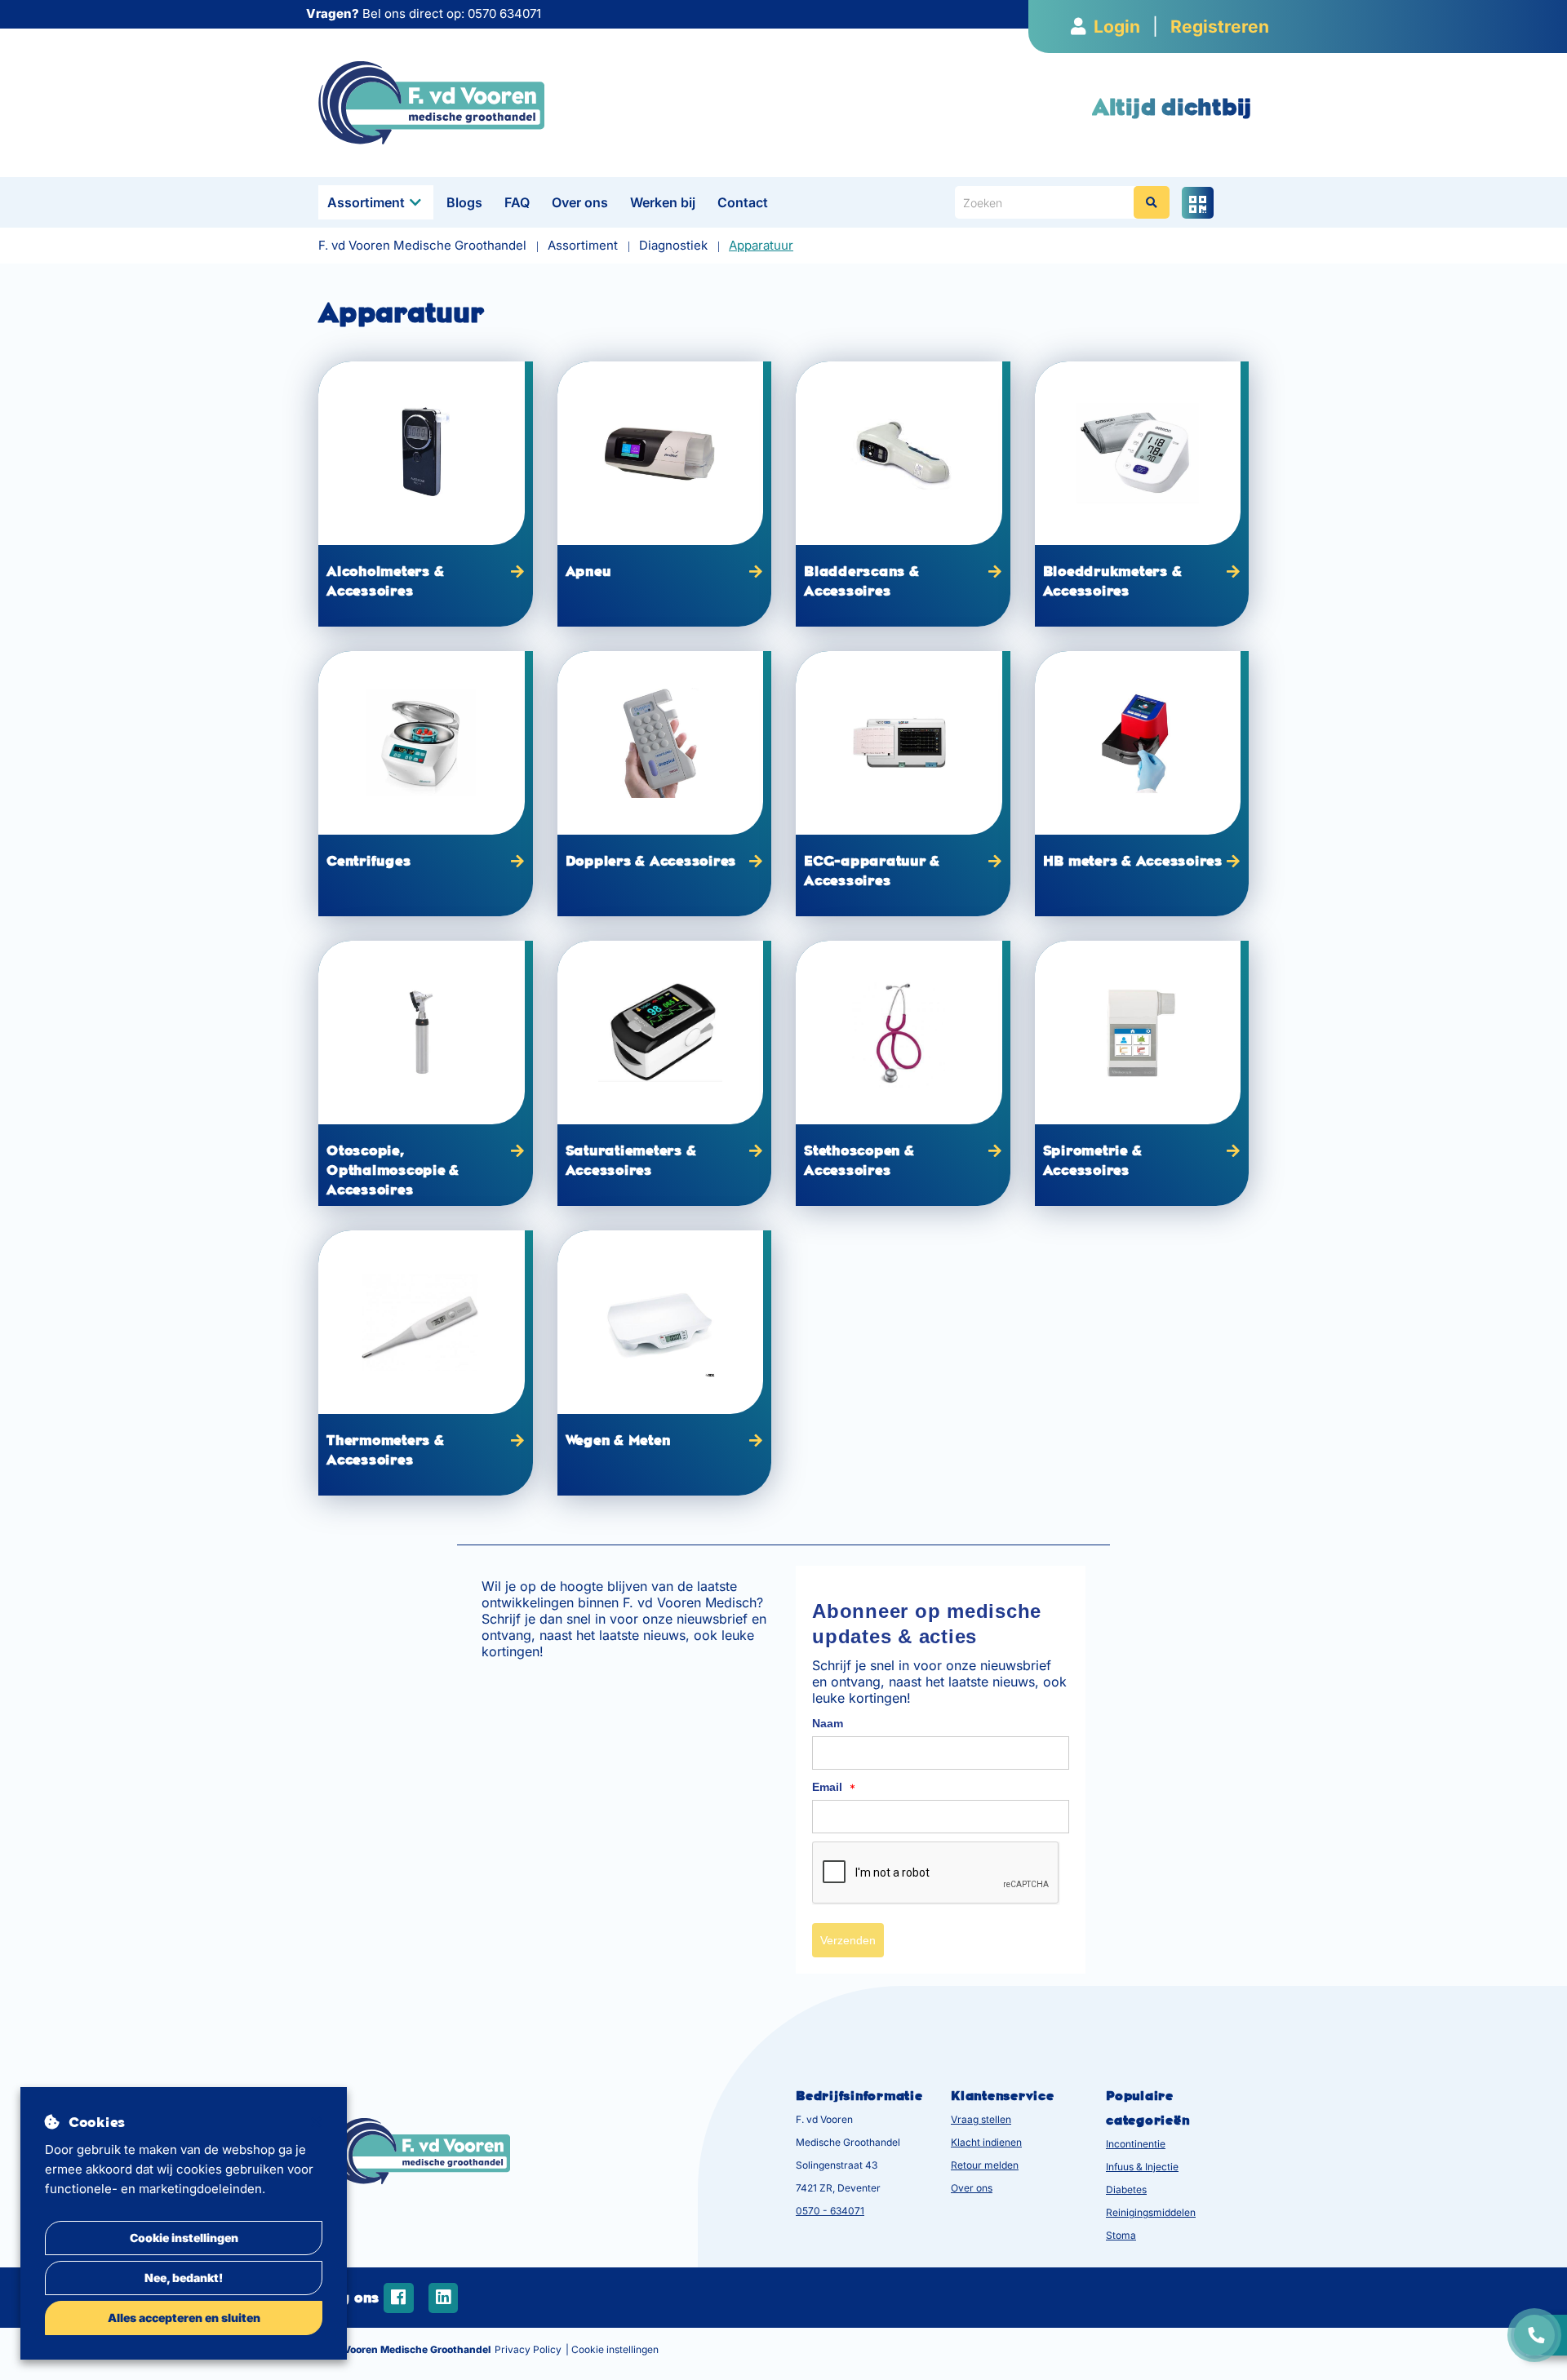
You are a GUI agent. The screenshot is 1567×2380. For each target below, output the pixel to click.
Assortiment (366, 202)
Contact (743, 202)
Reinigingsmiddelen (1151, 2212)
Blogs (464, 202)
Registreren (1220, 27)
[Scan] (1198, 203)
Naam (828, 1723)
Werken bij (663, 202)
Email (834, 1788)
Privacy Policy (528, 2349)
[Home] (431, 102)
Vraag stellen (981, 2119)
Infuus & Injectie (1142, 2167)
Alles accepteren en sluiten (184, 2318)
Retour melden (985, 2165)
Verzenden (848, 1940)
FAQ (517, 202)
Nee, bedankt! (184, 2278)
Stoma (1121, 2235)
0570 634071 (504, 13)
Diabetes (1126, 2189)
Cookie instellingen (184, 2238)
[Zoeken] (1152, 202)
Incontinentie (1136, 2144)
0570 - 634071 (830, 2211)
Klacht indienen (986, 2142)
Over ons (580, 202)
